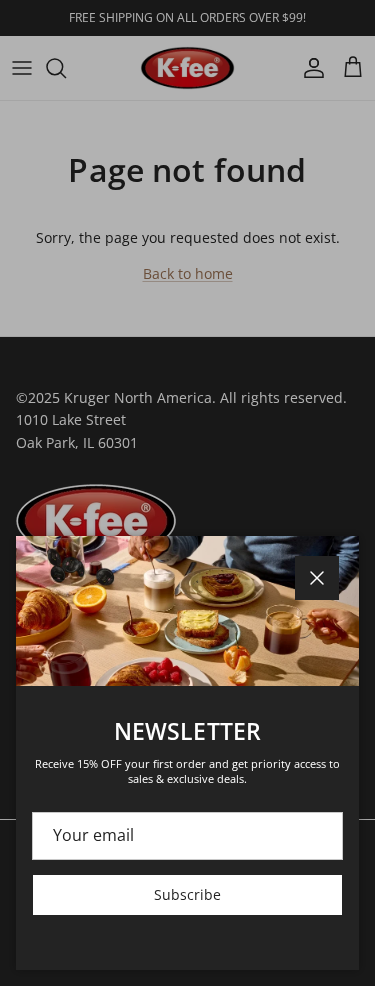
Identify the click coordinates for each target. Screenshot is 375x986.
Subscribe (187, 894)
